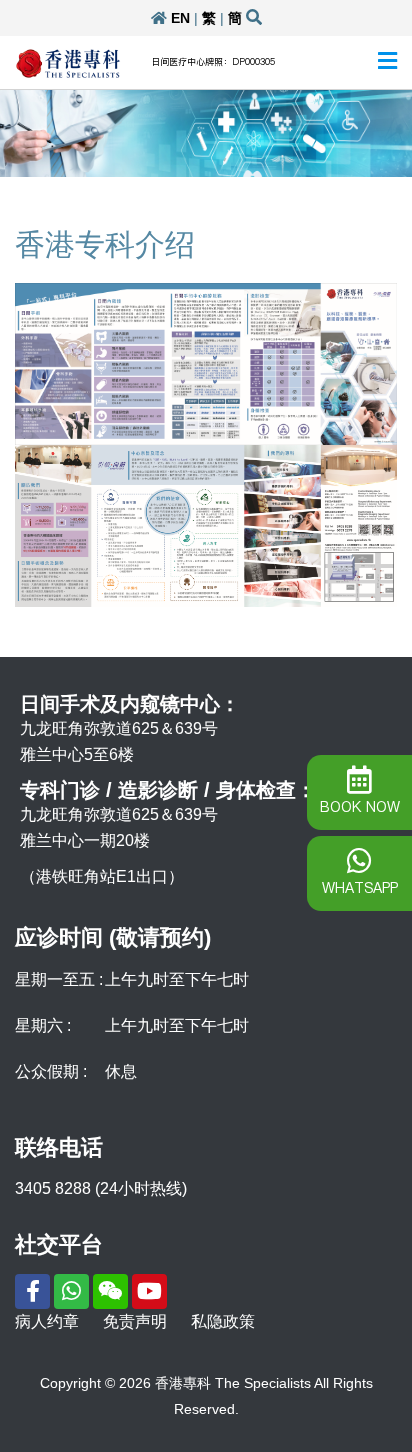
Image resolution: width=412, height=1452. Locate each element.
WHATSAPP (360, 888)
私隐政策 (223, 1321)
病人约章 (47, 1321)
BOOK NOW (360, 807)
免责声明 (135, 1321)
